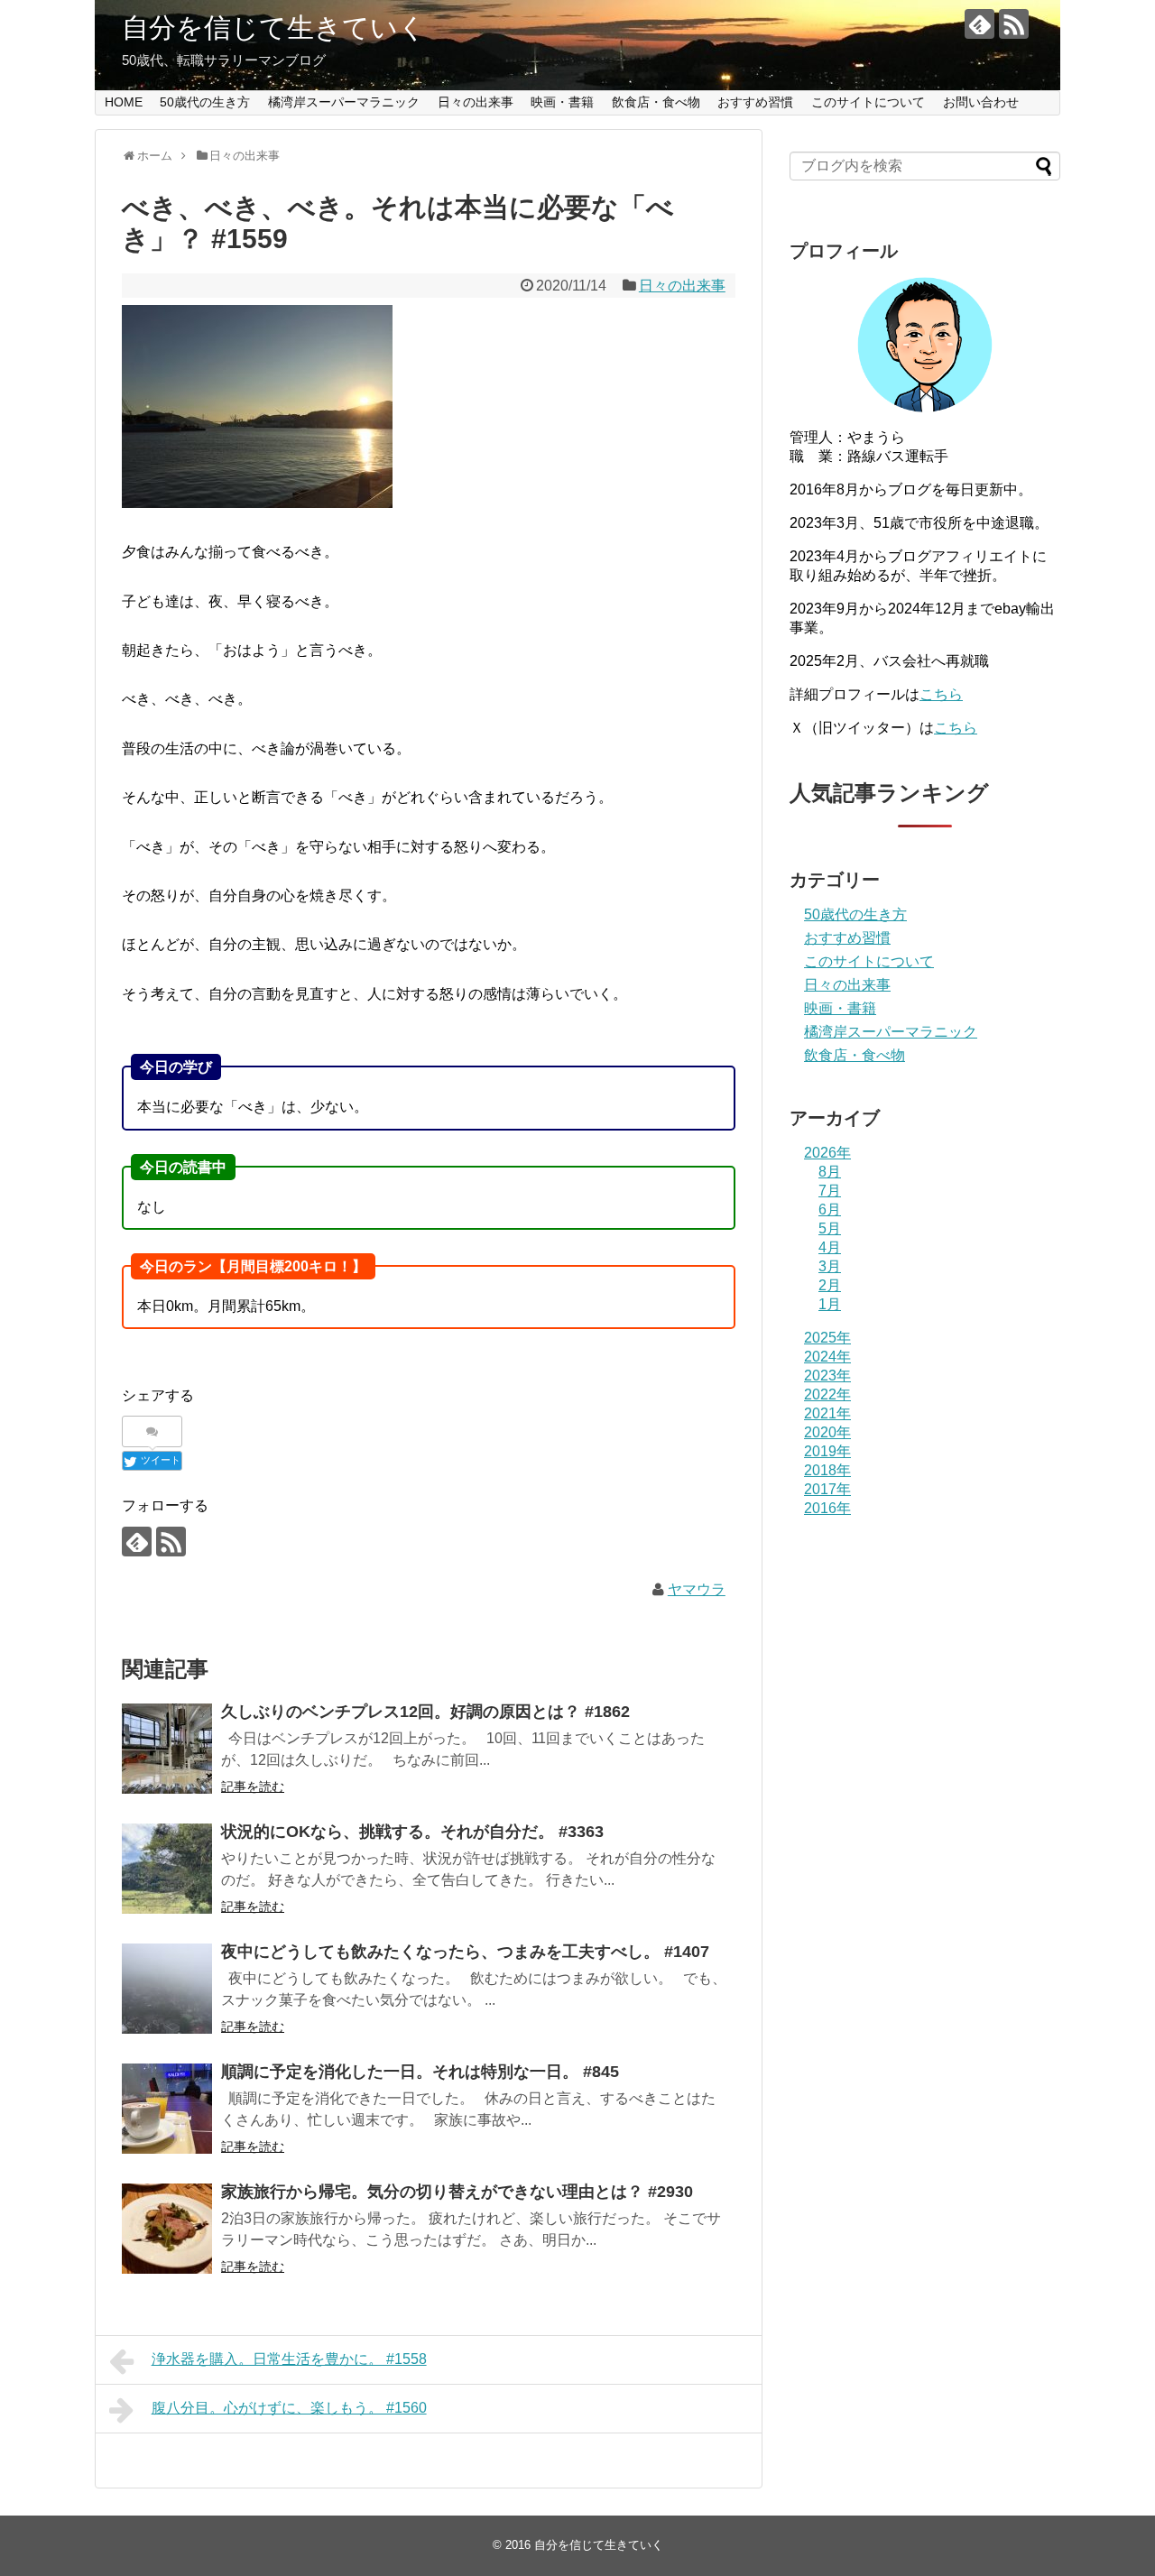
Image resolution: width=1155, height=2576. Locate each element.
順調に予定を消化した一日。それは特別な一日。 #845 (420, 2072)
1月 (830, 1304)
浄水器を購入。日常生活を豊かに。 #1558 (289, 2359)
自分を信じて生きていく (274, 28)
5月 (830, 1228)
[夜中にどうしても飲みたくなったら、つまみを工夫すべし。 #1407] (167, 1989)
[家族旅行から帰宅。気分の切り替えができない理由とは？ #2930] (167, 2229)
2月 (830, 1285)
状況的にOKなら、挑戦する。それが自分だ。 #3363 (412, 1832)
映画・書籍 (562, 102)
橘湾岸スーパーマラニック (344, 102)
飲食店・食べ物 (656, 102)
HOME (124, 102)
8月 (830, 1172)
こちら (941, 694)
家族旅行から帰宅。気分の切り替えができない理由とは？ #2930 (457, 2192)
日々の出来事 (476, 102)
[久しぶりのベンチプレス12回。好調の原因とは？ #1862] (167, 1749)
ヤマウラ (697, 1589)
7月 (830, 1191)
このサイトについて (868, 102)
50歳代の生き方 (205, 102)
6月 (830, 1210)
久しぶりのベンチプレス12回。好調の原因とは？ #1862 (425, 1712)
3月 (830, 1266)
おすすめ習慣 (755, 102)
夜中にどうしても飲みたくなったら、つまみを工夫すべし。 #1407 (465, 1952)
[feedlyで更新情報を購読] (979, 24)
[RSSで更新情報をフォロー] (1014, 24)
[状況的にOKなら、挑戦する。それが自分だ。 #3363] (167, 1869)
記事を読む (253, 1787)
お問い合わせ (981, 102)
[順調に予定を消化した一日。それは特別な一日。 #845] (167, 2109)
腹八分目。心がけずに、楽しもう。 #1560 (289, 2408)
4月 (830, 1247)
